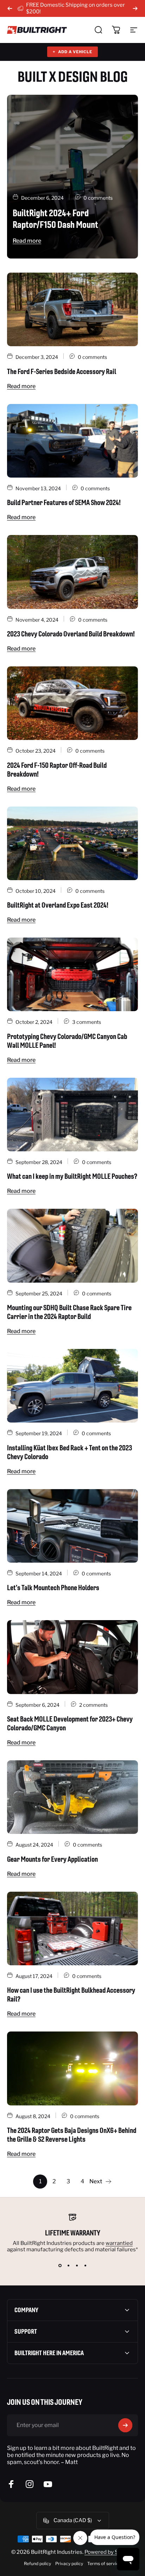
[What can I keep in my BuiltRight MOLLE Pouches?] (72, 1115)
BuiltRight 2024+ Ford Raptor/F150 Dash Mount (55, 219)
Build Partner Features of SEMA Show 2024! (64, 502)
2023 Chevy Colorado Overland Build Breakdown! (71, 634)
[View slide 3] (77, 2265)
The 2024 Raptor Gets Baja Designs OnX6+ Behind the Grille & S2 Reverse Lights (72, 2135)
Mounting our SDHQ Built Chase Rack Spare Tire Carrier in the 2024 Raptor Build (69, 1312)
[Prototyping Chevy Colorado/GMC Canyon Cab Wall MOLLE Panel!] (72, 974)
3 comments (87, 1022)
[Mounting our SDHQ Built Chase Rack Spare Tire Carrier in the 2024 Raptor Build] (72, 1246)
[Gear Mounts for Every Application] (72, 1797)
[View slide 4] (85, 2265)
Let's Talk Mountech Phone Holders (53, 1588)
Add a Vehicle (72, 52)
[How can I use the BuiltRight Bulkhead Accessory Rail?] (72, 1928)
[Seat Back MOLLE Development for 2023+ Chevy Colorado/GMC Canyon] (72, 1657)
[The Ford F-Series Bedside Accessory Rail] (72, 309)
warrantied (119, 2243)
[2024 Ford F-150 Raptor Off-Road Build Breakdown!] (72, 703)
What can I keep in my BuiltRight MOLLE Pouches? (72, 1176)
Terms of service (104, 2563)
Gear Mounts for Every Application (52, 1859)
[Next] (135, 8)
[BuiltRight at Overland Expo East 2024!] (72, 843)
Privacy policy (69, 2563)
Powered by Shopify (109, 2552)
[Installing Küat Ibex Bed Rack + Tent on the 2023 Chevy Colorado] (72, 1386)
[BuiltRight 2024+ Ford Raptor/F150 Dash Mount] (72, 177)
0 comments (98, 198)
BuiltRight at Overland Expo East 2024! (58, 905)
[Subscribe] (125, 2425)
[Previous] (10, 8)
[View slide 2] (68, 2265)
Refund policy (37, 2563)
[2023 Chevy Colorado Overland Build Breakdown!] (72, 572)
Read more (27, 241)
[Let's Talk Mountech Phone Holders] (72, 1526)
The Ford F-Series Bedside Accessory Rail (62, 371)
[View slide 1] (60, 2265)
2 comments (93, 1705)
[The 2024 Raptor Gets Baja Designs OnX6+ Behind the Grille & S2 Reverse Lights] (72, 2068)
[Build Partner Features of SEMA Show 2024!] (72, 441)
